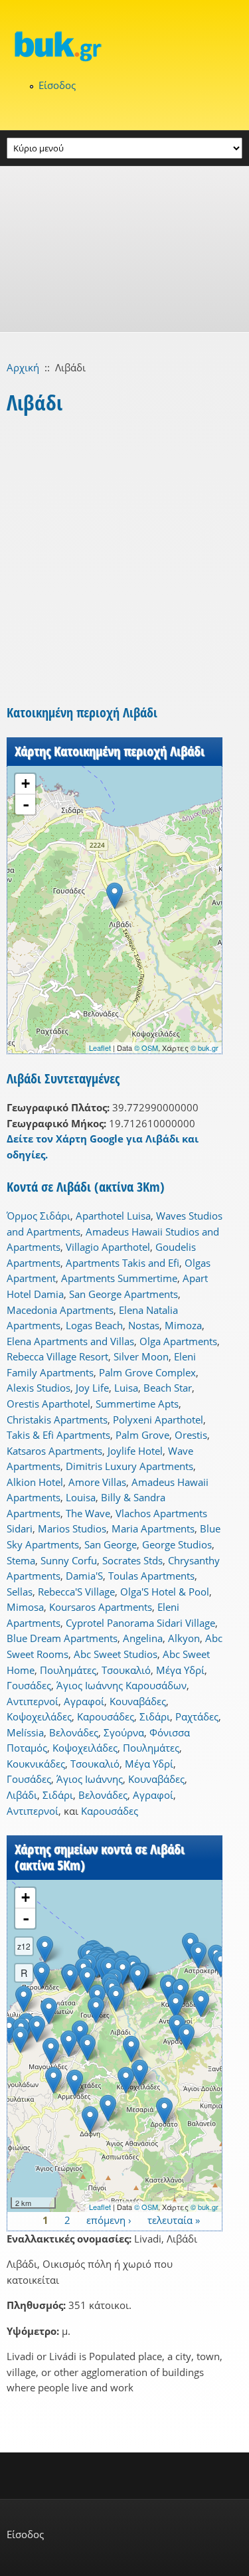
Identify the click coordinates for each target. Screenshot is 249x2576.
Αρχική (23, 367)
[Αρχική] (124, 46)
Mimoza (183, 1325)
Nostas (144, 1325)
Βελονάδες (74, 1732)
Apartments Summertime (119, 1278)
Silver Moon (141, 1356)
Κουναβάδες (138, 1701)
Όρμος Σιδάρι (39, 1216)
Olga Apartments (178, 1341)
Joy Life (92, 1388)
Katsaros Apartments (54, 1451)
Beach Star (168, 1388)
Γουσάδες (29, 1685)
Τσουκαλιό (126, 1670)
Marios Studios (72, 1528)
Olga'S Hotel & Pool (165, 1592)
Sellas (20, 1592)
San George (111, 1544)
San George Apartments (124, 1294)
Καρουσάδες (106, 1716)
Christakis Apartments (57, 1420)
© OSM (146, 1048)
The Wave (88, 1513)
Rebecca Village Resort (57, 1356)
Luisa (126, 1388)
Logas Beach (94, 1325)
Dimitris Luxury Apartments (129, 1466)
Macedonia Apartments (60, 1310)
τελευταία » (174, 2219)
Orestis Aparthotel (48, 1404)
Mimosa (25, 1607)
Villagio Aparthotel (108, 1247)
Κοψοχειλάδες (39, 1716)
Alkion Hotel (35, 1482)
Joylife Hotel (135, 1451)
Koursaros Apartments (101, 1607)
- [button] (26, 804)
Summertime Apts (137, 1404)
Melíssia (25, 1732)
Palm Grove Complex (147, 1372)
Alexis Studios (39, 1388)
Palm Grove (142, 1435)
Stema (21, 1560)
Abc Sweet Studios (116, 1654)
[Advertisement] (124, 249)
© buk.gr (205, 1048)
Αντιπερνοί (33, 1701)
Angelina (143, 1638)
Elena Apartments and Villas (70, 1341)
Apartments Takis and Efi (123, 1263)
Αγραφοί (84, 1701)
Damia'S (84, 1576)
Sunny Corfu (69, 1560)
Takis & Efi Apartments (58, 1435)
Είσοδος (57, 85)
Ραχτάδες (197, 1716)
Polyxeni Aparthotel (158, 1420)
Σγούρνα (124, 1732)
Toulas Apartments (151, 1576)
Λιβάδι (22, 1795)
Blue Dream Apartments (62, 1638)
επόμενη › (109, 2219)
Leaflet (100, 1048)
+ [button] (26, 783)
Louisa (81, 1497)
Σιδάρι (155, 1716)
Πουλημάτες (68, 1670)
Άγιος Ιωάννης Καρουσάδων (122, 1685)
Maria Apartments (153, 1528)
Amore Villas (97, 1482)
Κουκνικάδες (36, 1764)
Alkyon (184, 1638)
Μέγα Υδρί (180, 1670)
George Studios (177, 1544)
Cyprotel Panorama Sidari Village (140, 1623)
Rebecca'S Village (76, 1592)
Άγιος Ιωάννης (90, 1779)
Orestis (191, 1435)
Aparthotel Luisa (113, 1216)
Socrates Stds (132, 1560)
